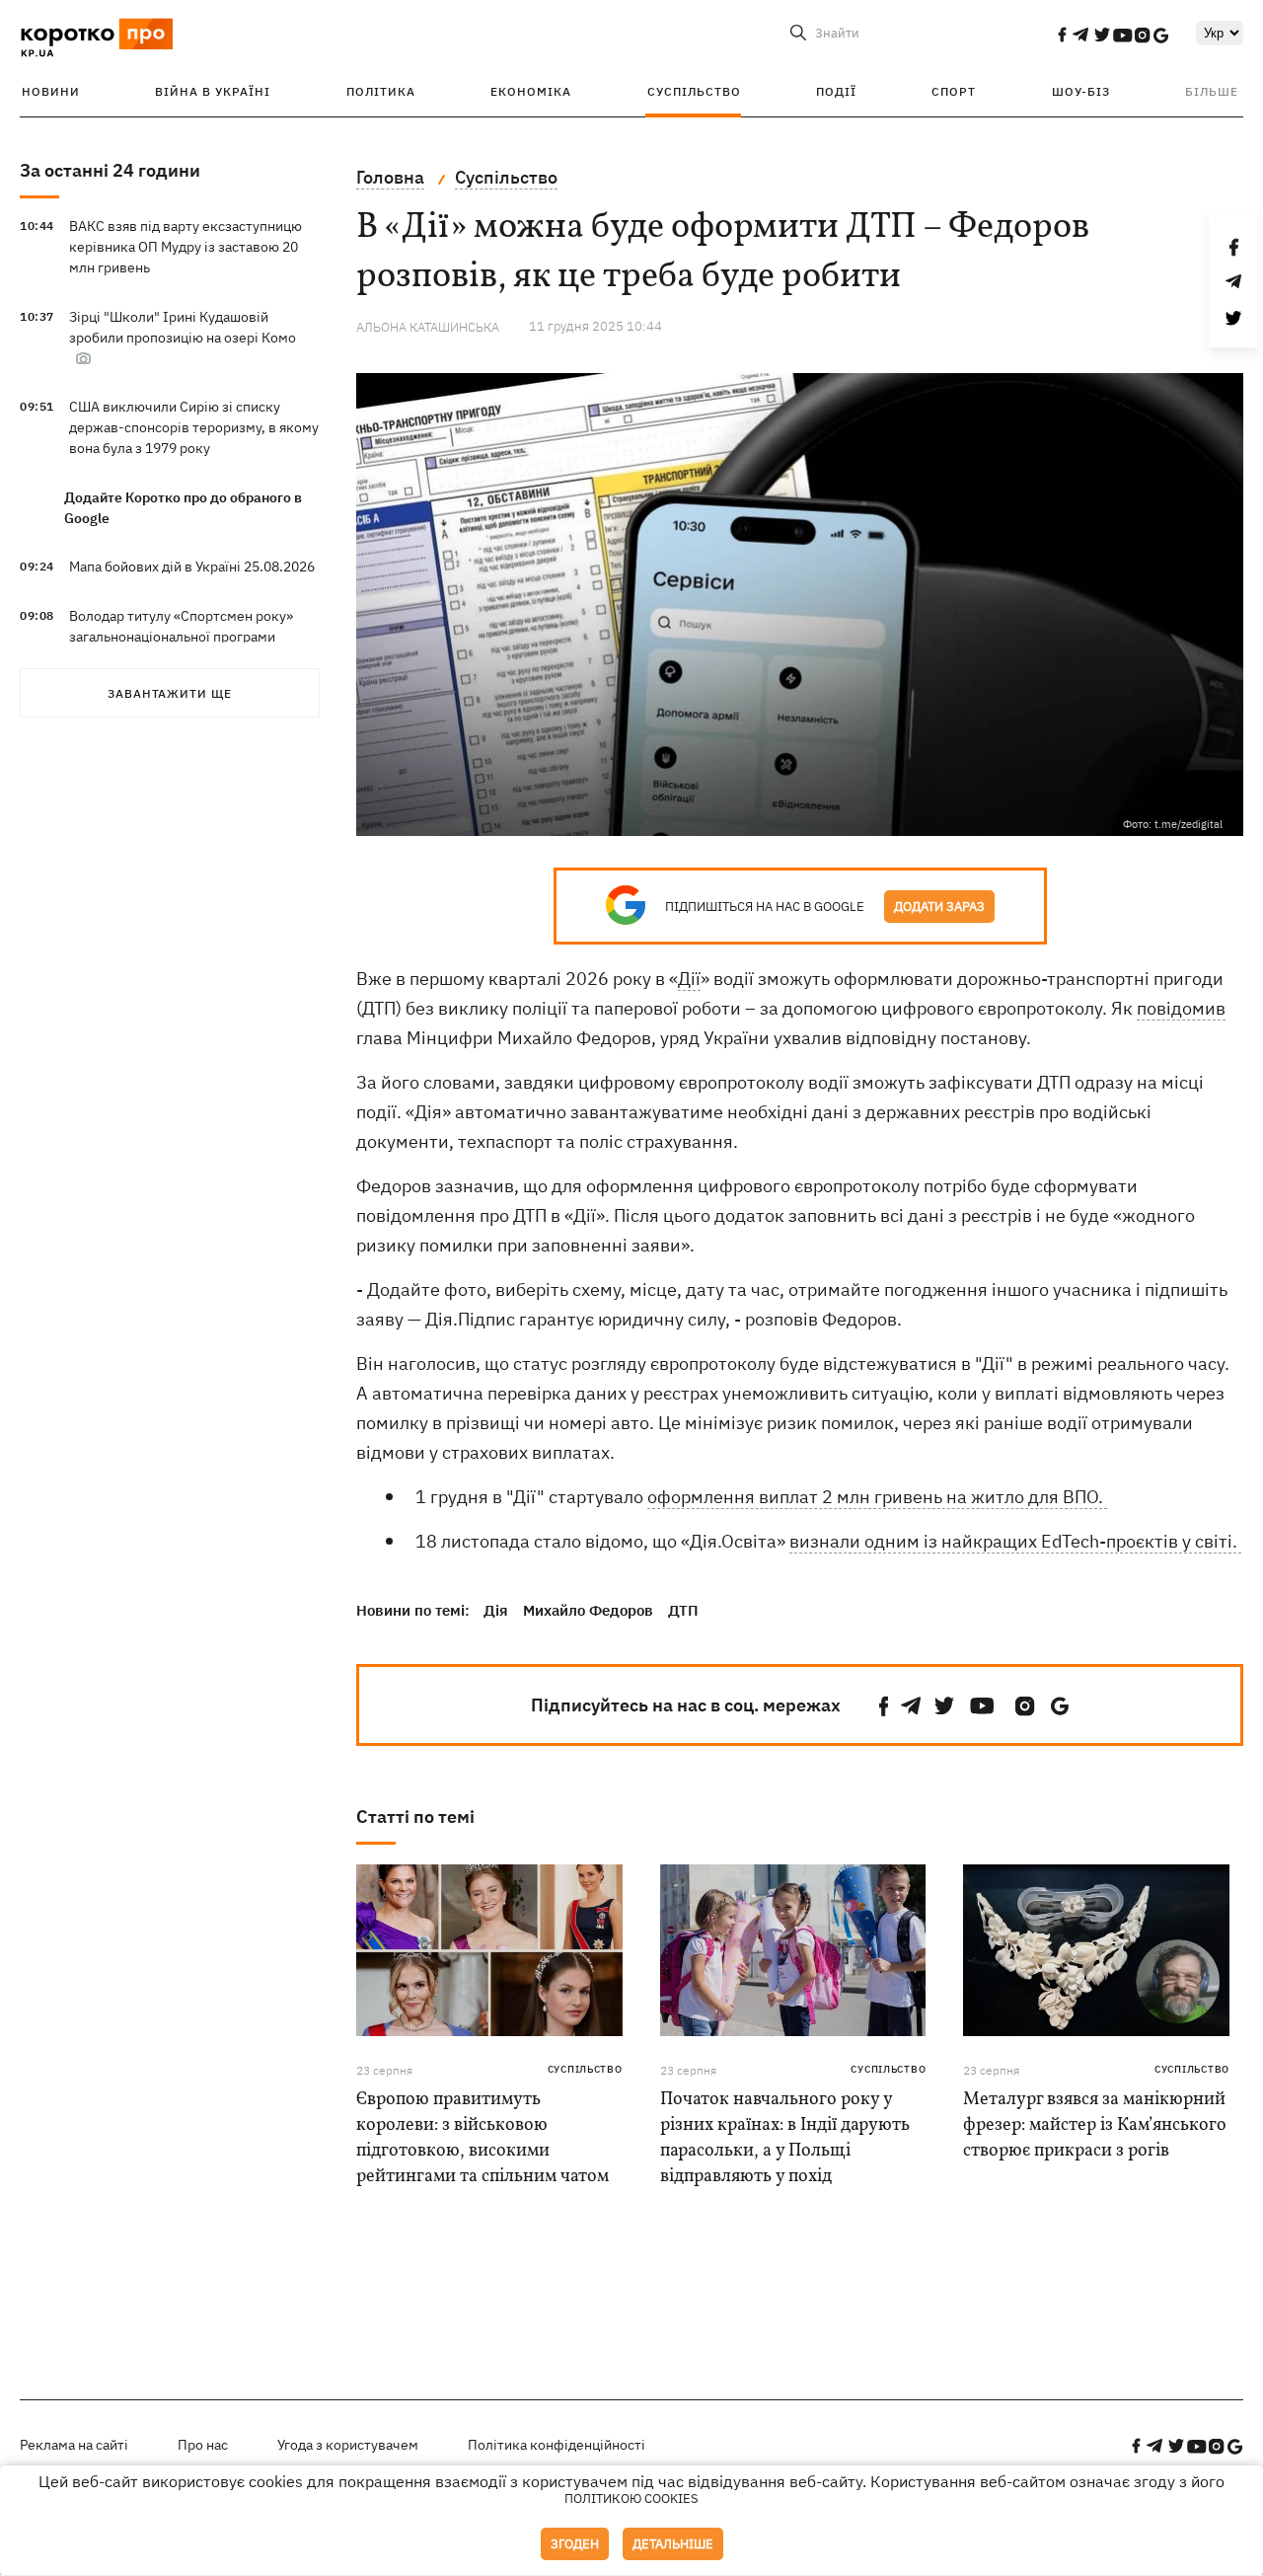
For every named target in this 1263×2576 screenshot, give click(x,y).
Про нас (203, 2445)
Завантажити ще (170, 693)
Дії (689, 979)
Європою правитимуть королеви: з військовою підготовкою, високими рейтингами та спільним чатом (483, 2138)
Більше (1212, 91)
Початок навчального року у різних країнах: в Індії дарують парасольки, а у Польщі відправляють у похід (785, 2138)
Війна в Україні (213, 91)
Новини (51, 91)
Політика (381, 91)
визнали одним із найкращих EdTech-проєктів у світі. (1015, 1541)
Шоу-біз (1081, 91)
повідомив (1181, 1008)
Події (836, 91)
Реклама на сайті (74, 2445)
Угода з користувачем (348, 2445)
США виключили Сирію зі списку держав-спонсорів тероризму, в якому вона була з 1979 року (194, 427)
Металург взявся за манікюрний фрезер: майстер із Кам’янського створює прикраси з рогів (1095, 2125)
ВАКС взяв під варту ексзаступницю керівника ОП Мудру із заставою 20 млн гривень (186, 247)
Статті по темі (415, 1817)
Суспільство (694, 91)
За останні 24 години (110, 170)
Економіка (531, 91)
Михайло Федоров (588, 1610)
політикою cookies (631, 2499)
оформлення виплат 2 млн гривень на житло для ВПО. (877, 1497)
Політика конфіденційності (557, 2445)
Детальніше (673, 2544)
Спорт (954, 91)
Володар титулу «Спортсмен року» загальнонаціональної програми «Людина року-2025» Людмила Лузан (190, 637)
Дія (496, 1610)
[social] (1062, 35)
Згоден (575, 2544)
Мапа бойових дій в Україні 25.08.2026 (192, 567)
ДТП (683, 1610)
